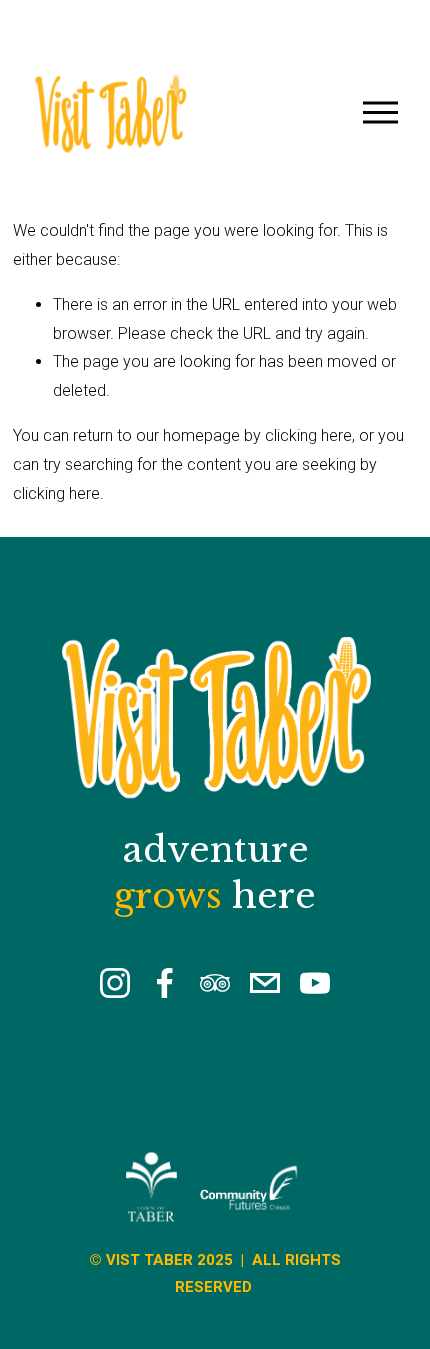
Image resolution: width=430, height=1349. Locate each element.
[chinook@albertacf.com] (265, 983)
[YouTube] (315, 983)
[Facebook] (165, 983)
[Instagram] (115, 983)
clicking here (308, 435)
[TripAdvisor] (215, 983)
